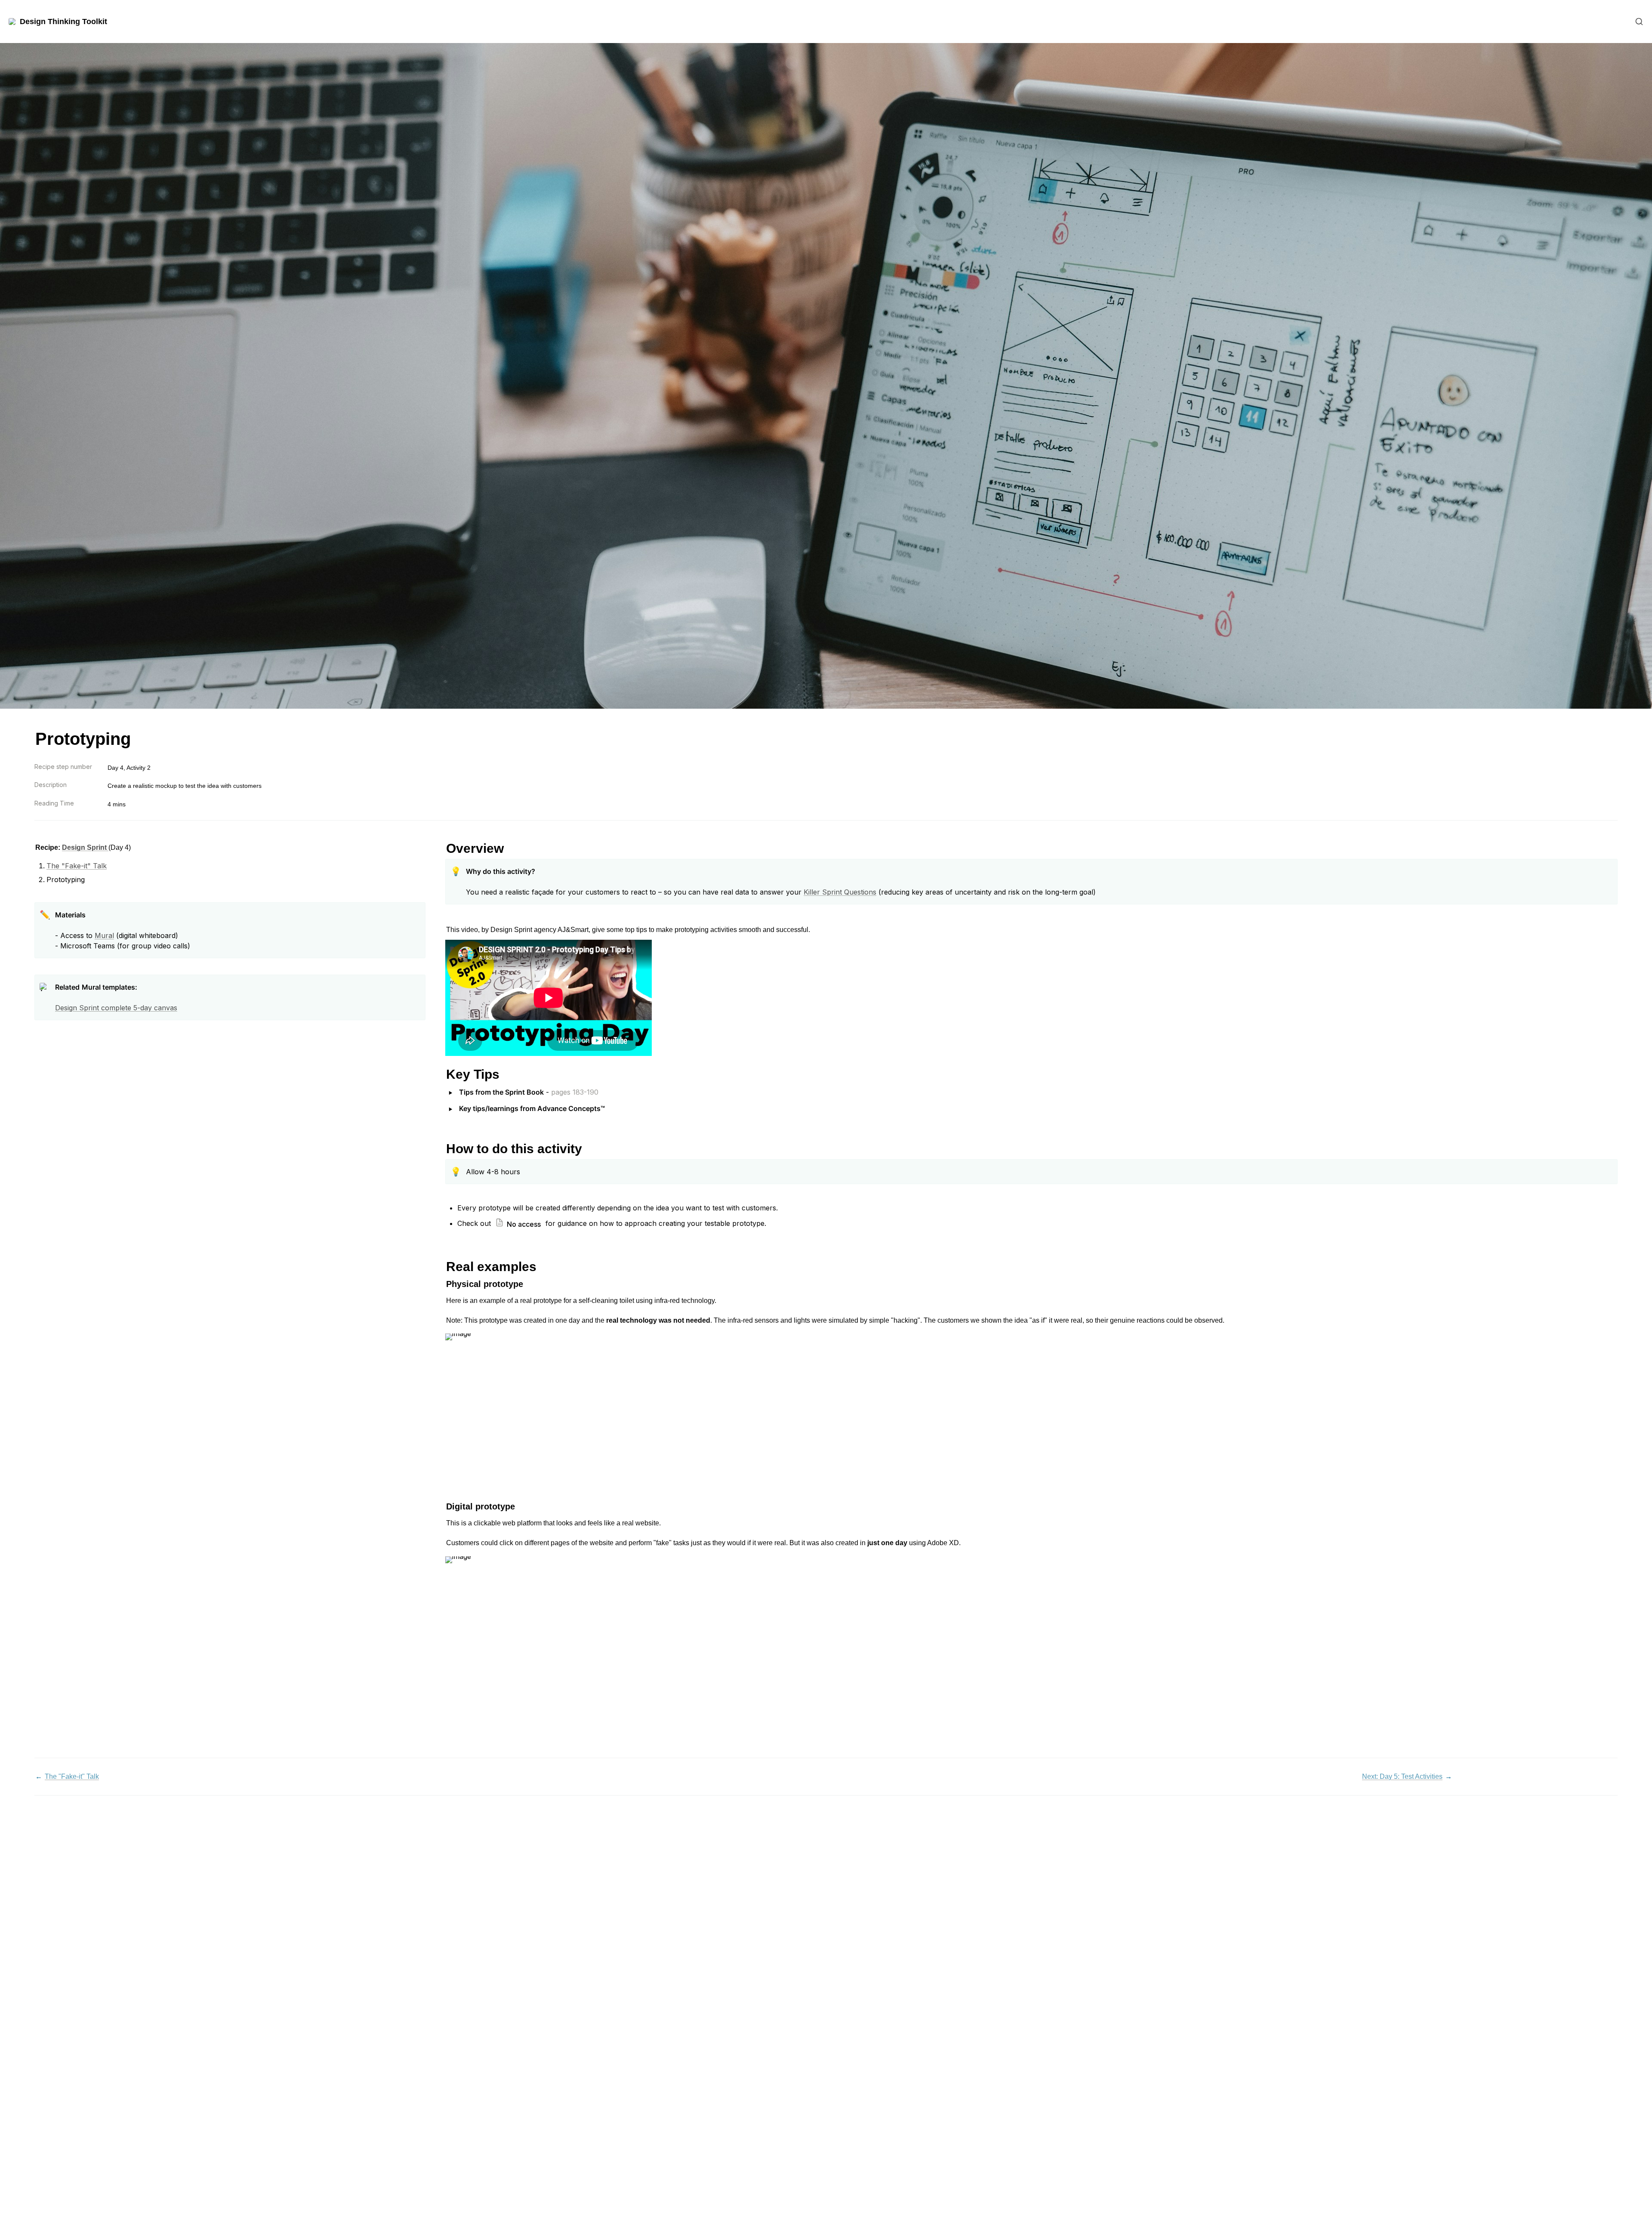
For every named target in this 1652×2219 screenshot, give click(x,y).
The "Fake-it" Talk (77, 866)
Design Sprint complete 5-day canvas (116, 1008)
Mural (104, 935)
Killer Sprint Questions (840, 892)
